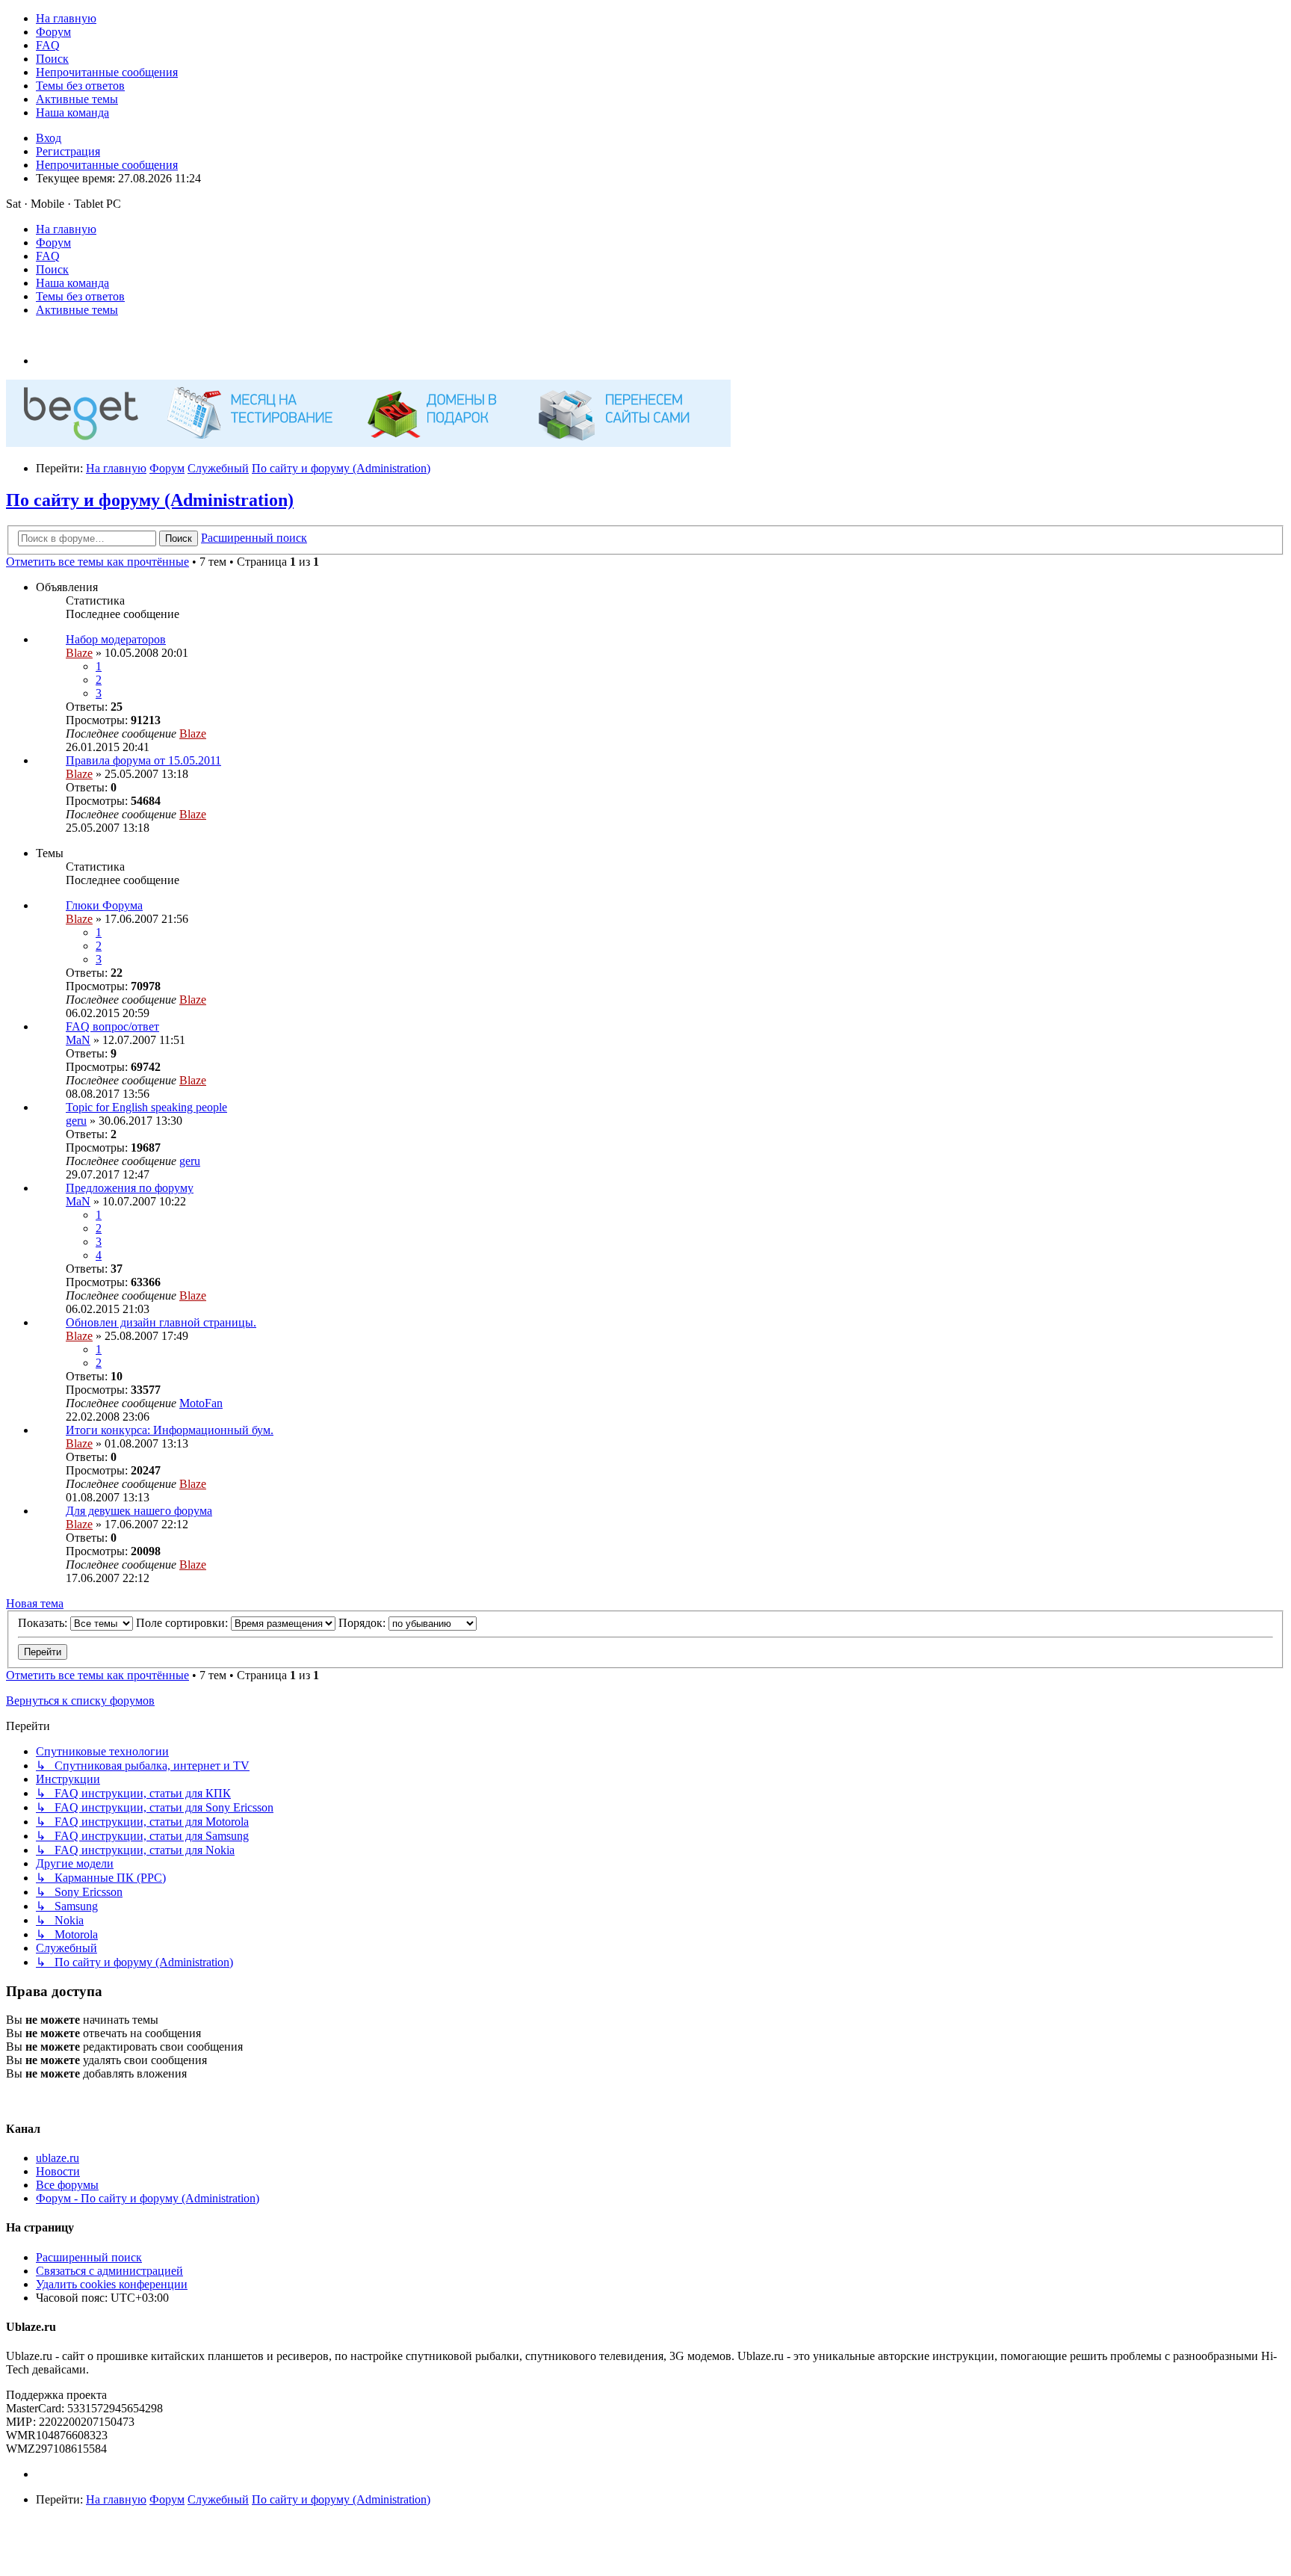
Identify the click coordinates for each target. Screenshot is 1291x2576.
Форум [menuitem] (53, 243)
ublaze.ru (58, 2158)
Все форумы (67, 2185)
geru (76, 1121)
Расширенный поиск (89, 2257)
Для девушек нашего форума (139, 1511)
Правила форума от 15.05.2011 (143, 760)
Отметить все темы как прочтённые (97, 562)
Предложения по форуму (130, 1188)
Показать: (44, 1623)
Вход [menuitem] (49, 138)
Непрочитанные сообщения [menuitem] (107, 165)
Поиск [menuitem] (52, 269)
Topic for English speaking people (146, 1107)
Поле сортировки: (183, 1623)
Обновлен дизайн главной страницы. (161, 1322)
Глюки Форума (104, 905)
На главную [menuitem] (66, 229)
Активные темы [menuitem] (77, 310)
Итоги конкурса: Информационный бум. (170, 1430)
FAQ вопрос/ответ (112, 1026)
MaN (78, 1040)
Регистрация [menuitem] (68, 151)
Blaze (79, 653)
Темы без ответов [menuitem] (80, 296)
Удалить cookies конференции (112, 2284)
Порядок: (363, 1623)
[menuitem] (66, 18)
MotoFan (201, 1403)
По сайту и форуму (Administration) (150, 500)
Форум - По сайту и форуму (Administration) (148, 2198)
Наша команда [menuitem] (72, 283)
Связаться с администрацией (109, 2271)
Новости (58, 2171)
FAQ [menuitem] (48, 256)
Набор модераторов (116, 639)
